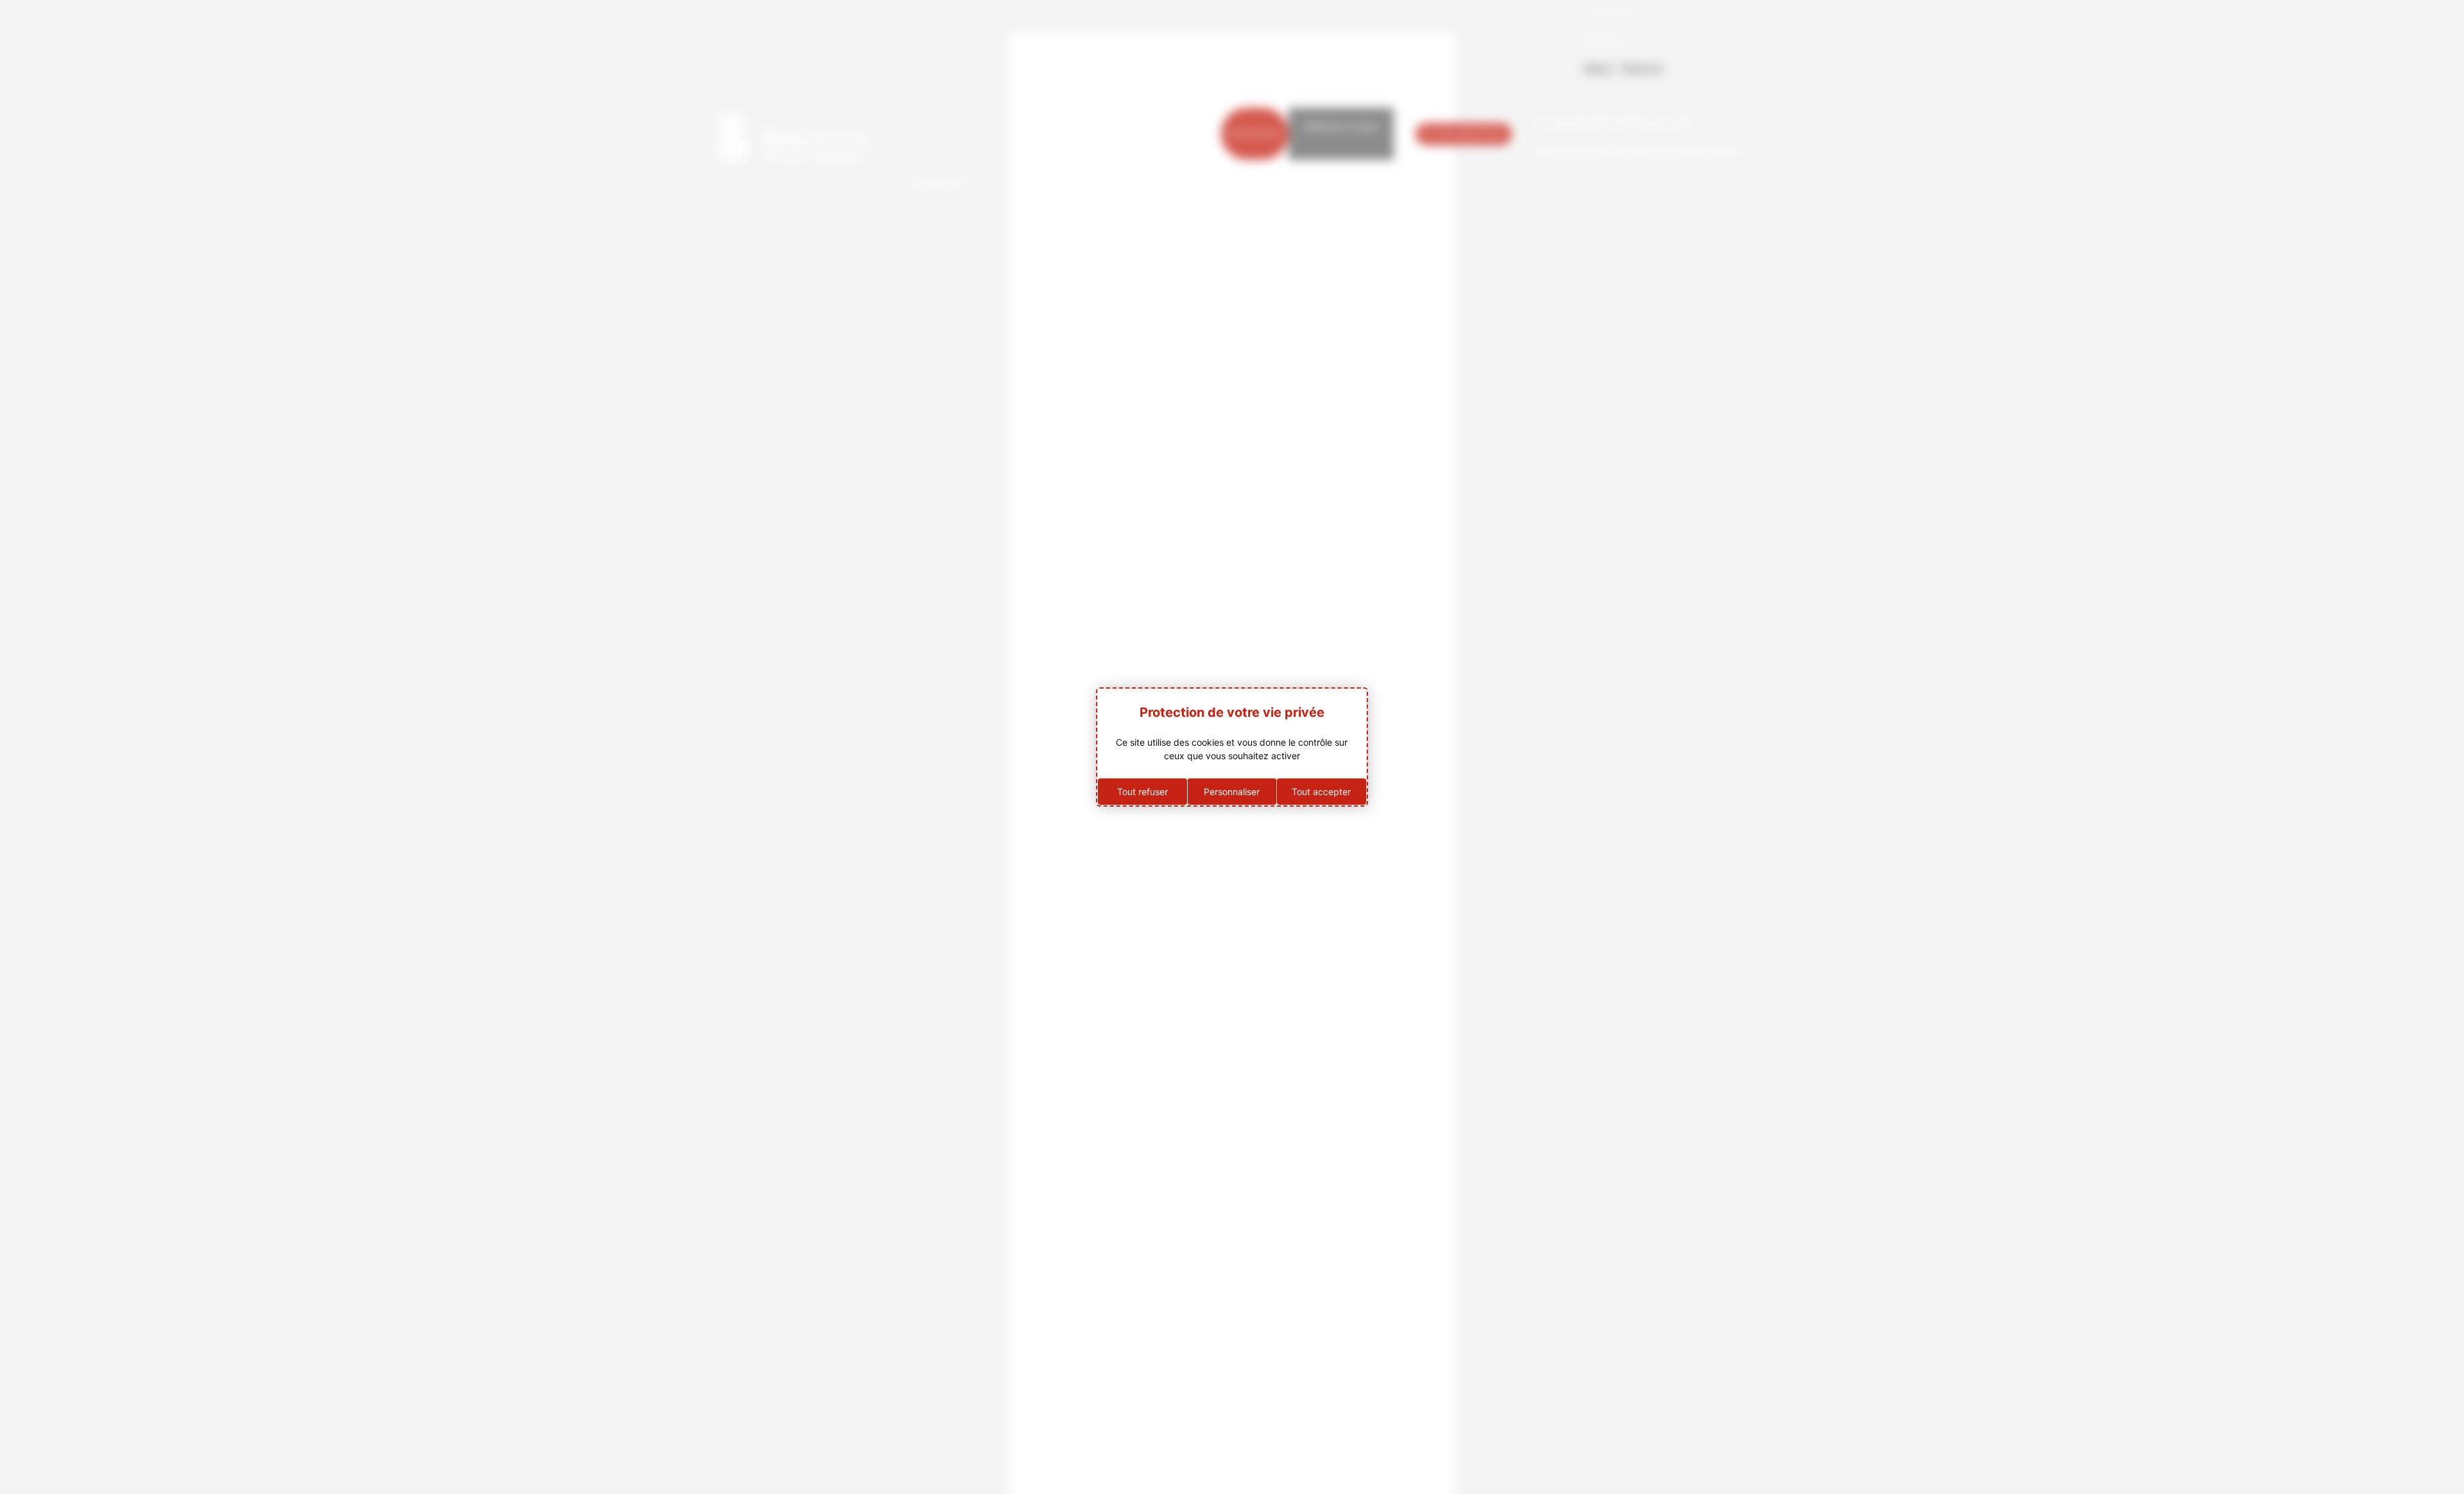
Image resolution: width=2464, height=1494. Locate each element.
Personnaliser (1232, 792)
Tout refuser (1142, 792)
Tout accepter (1321, 792)
